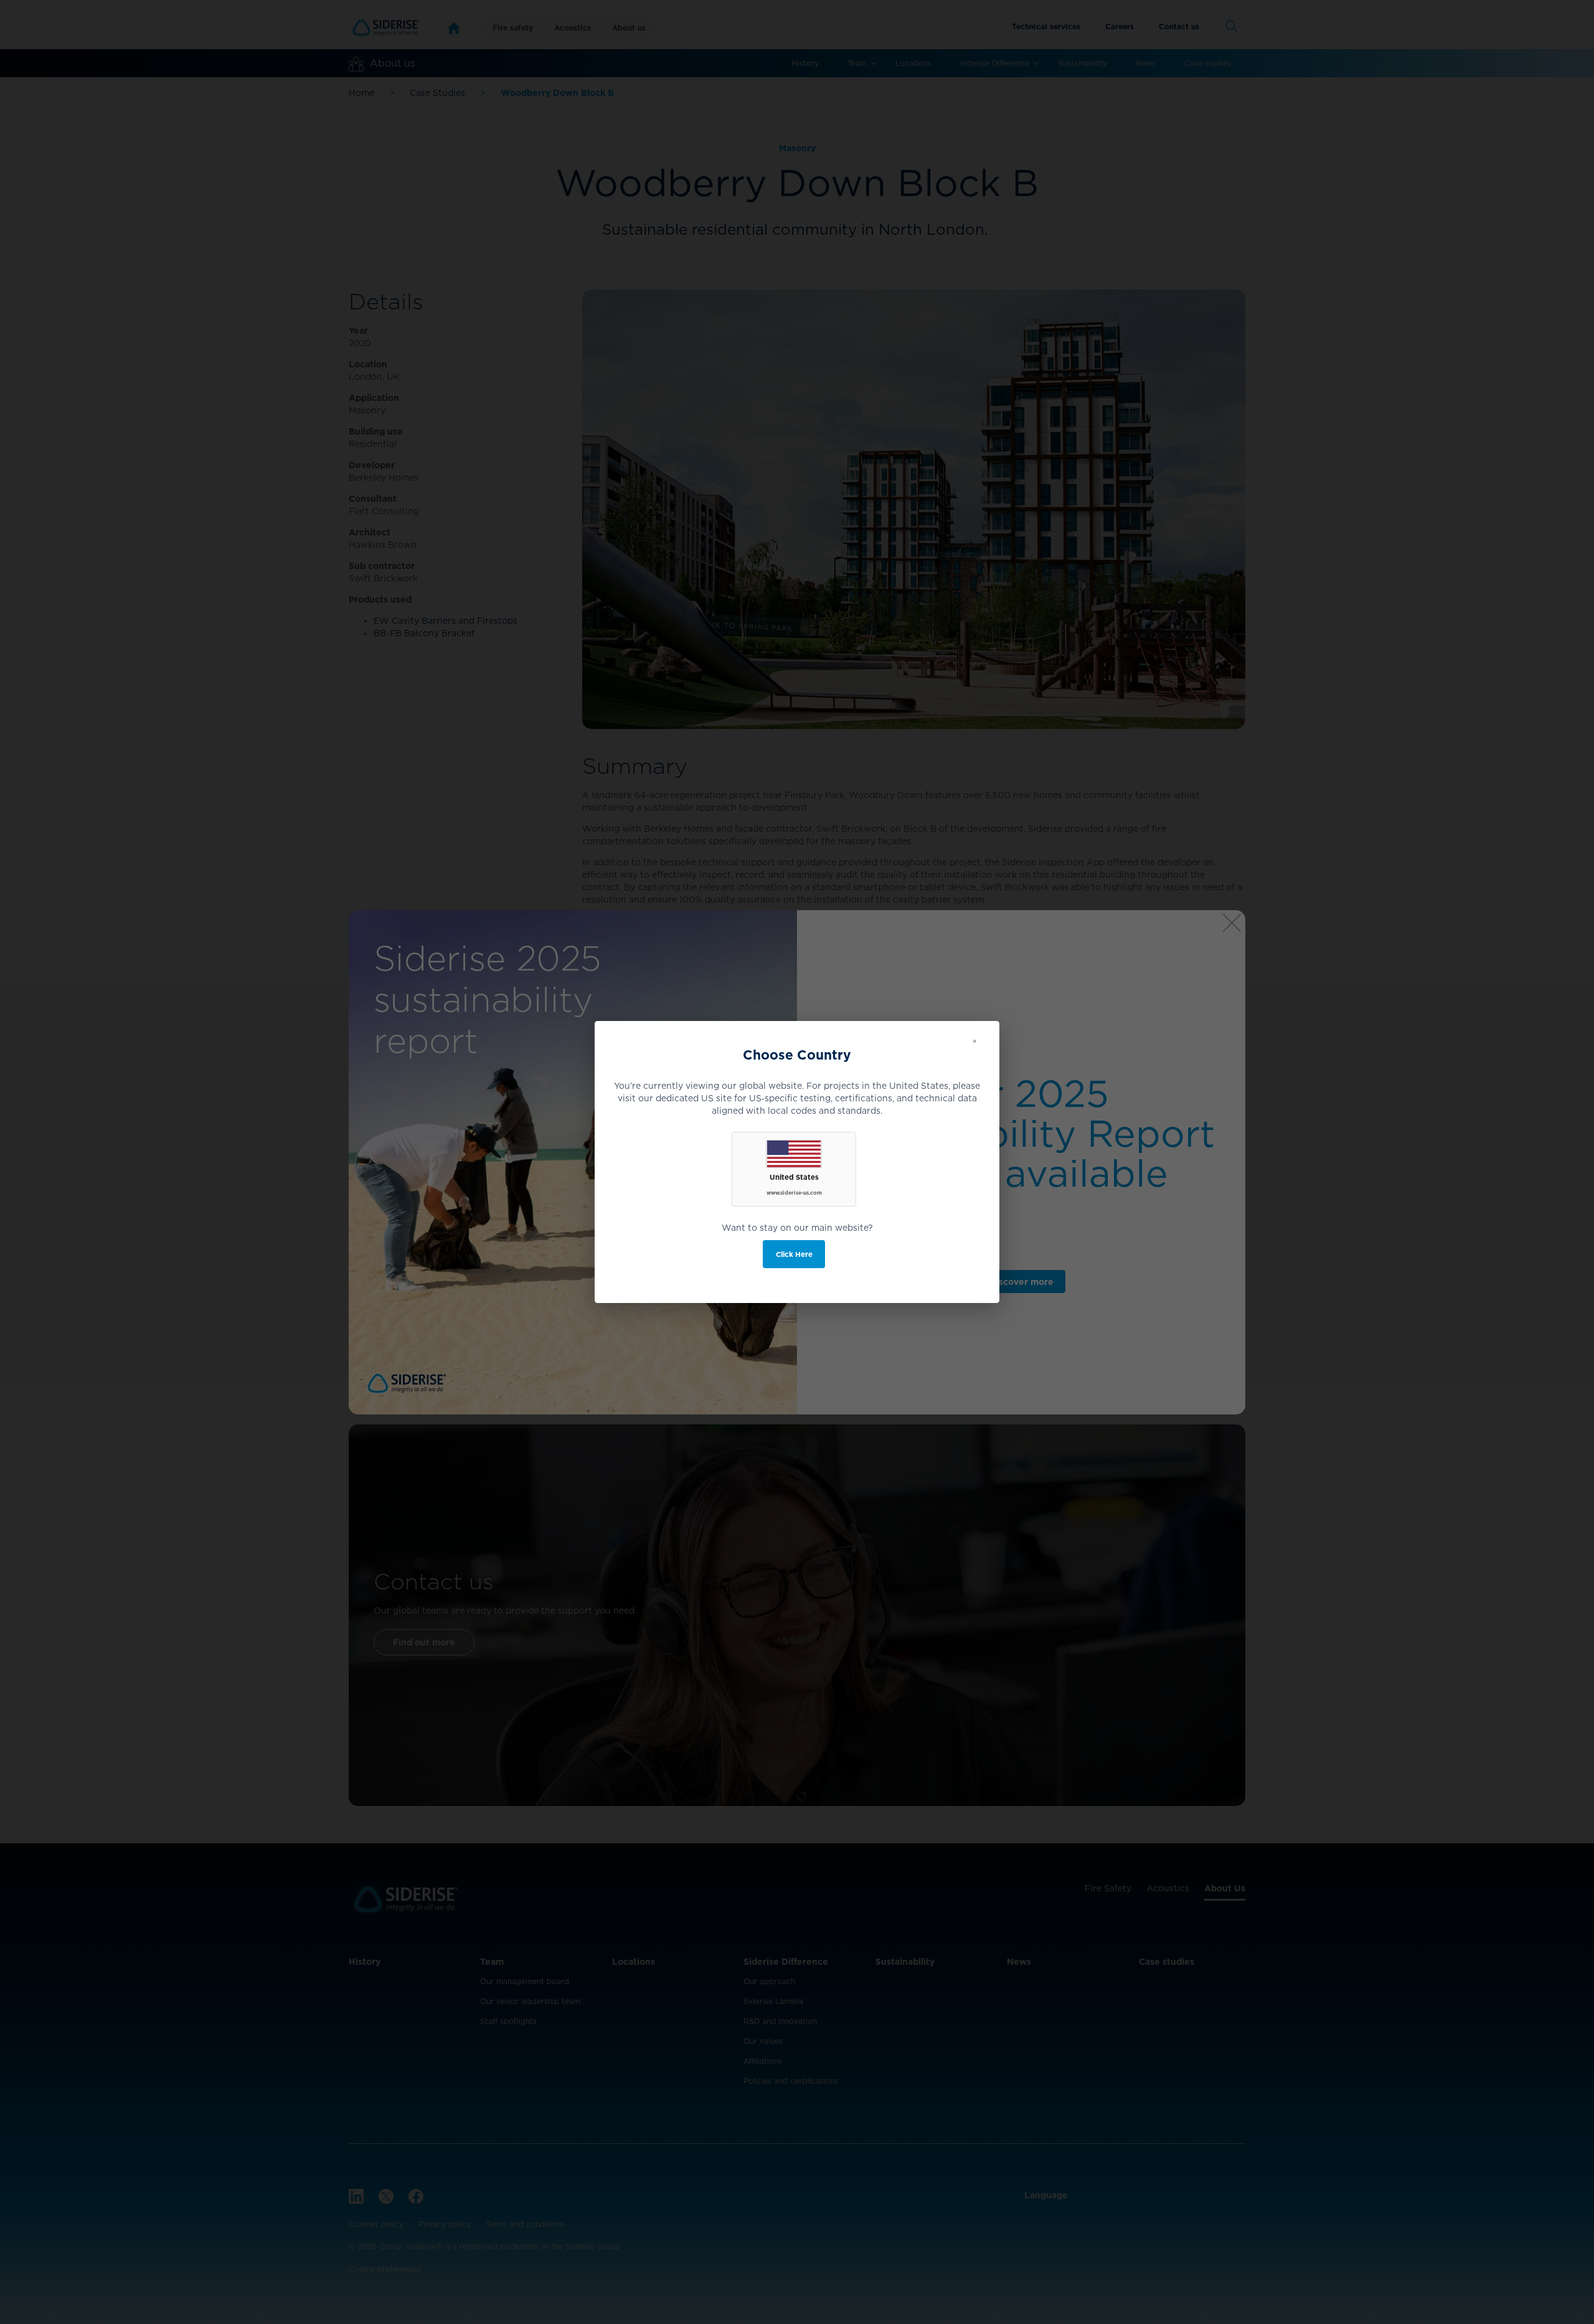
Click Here (794, 1254)
